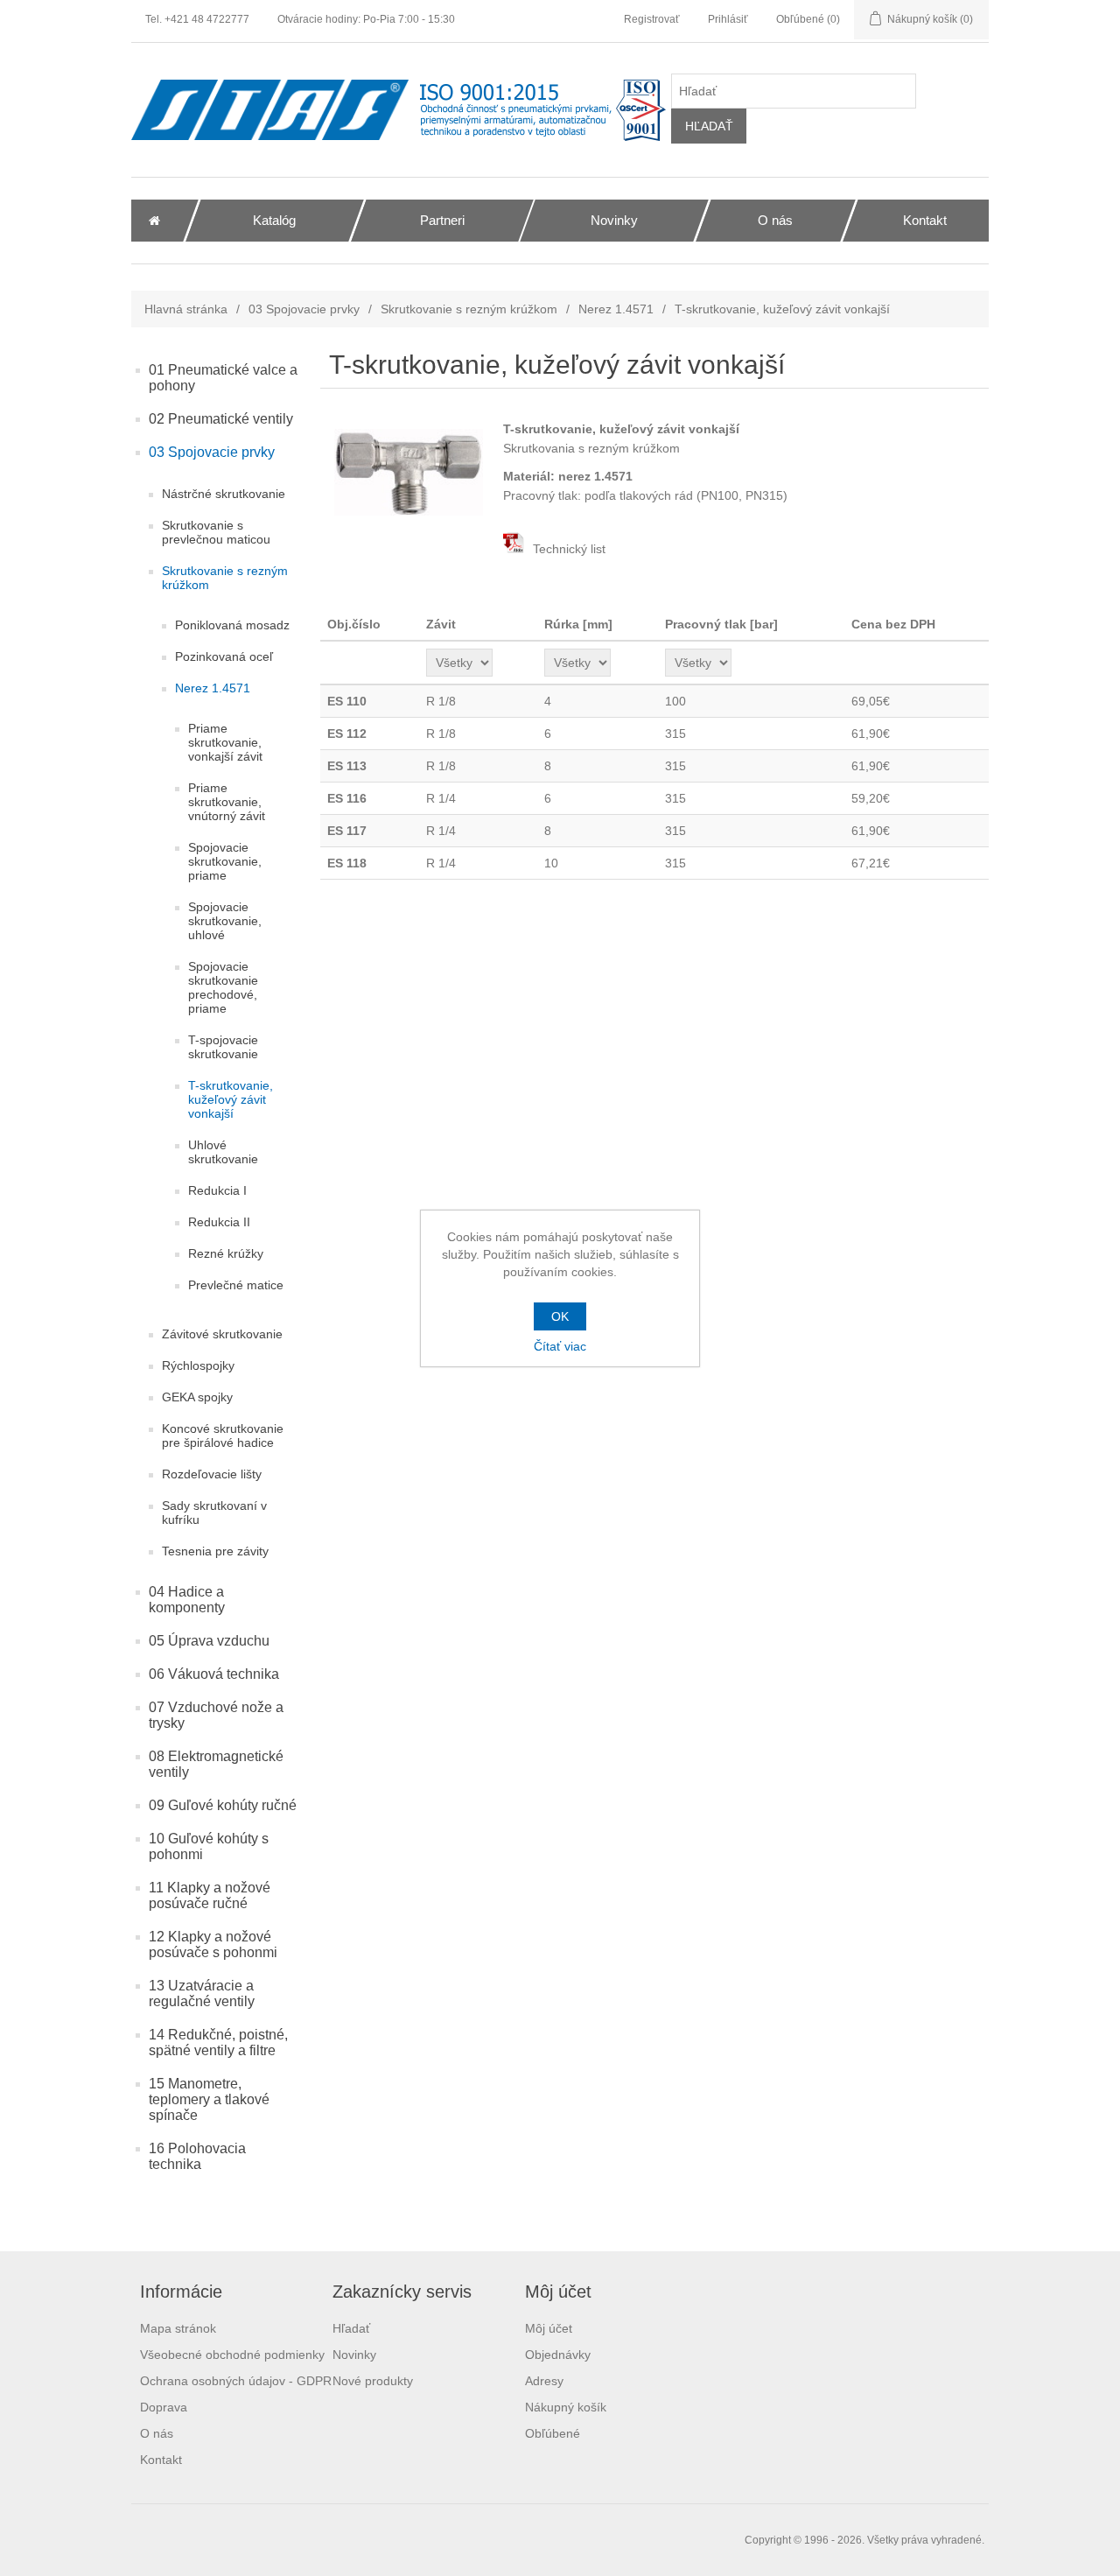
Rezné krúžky (226, 1253)
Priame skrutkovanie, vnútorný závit (227, 802)
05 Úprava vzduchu (209, 1641)
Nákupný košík (566, 2407)
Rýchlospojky (198, 1365)
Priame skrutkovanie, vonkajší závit (225, 742)
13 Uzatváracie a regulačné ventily (202, 1993)
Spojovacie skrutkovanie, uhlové (225, 921)
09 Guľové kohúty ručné (223, 1805)
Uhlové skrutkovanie (223, 1152)
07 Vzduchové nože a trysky (216, 1715)
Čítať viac (560, 1346)
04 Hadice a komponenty (187, 1600)
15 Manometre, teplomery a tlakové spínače (209, 2099)
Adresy (544, 2381)
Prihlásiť (728, 19)
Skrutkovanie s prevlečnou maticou (216, 532)
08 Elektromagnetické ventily (216, 1764)
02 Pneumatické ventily (221, 419)
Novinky (354, 2355)
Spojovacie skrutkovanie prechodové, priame (223, 987)
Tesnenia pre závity (215, 1551)
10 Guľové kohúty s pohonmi (209, 1846)
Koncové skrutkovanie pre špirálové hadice (223, 1435)
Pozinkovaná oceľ (224, 656)
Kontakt (161, 2460)
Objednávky (558, 2355)
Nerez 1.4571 (616, 309)
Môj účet (549, 2328)
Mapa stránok (178, 2328)
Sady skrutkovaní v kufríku (214, 1513)
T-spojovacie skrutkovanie (223, 1047)
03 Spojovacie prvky (304, 309)
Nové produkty (373, 2381)
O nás (157, 2433)
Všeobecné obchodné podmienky (232, 2355)
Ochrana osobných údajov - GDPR (236, 2381)
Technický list (567, 549)
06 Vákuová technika (214, 1674)
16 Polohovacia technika (197, 2156)
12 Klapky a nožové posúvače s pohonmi (213, 1944)
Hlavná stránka (186, 309)
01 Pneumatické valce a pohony (223, 378)
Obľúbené (553, 2433)
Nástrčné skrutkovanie (224, 494)
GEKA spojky (197, 1397)
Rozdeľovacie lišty (212, 1474)
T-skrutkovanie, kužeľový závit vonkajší (231, 1099)
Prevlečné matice (236, 1285)
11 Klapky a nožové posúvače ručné (210, 1895)
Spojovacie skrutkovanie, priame (225, 861)
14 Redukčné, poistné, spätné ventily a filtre (218, 2043)
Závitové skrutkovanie (222, 1334)
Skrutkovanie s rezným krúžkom (469, 309)
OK (560, 1316)
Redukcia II (219, 1222)
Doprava (164, 2407)
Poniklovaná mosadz (232, 625)
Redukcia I (217, 1190)
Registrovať (652, 19)
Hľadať (351, 2328)
